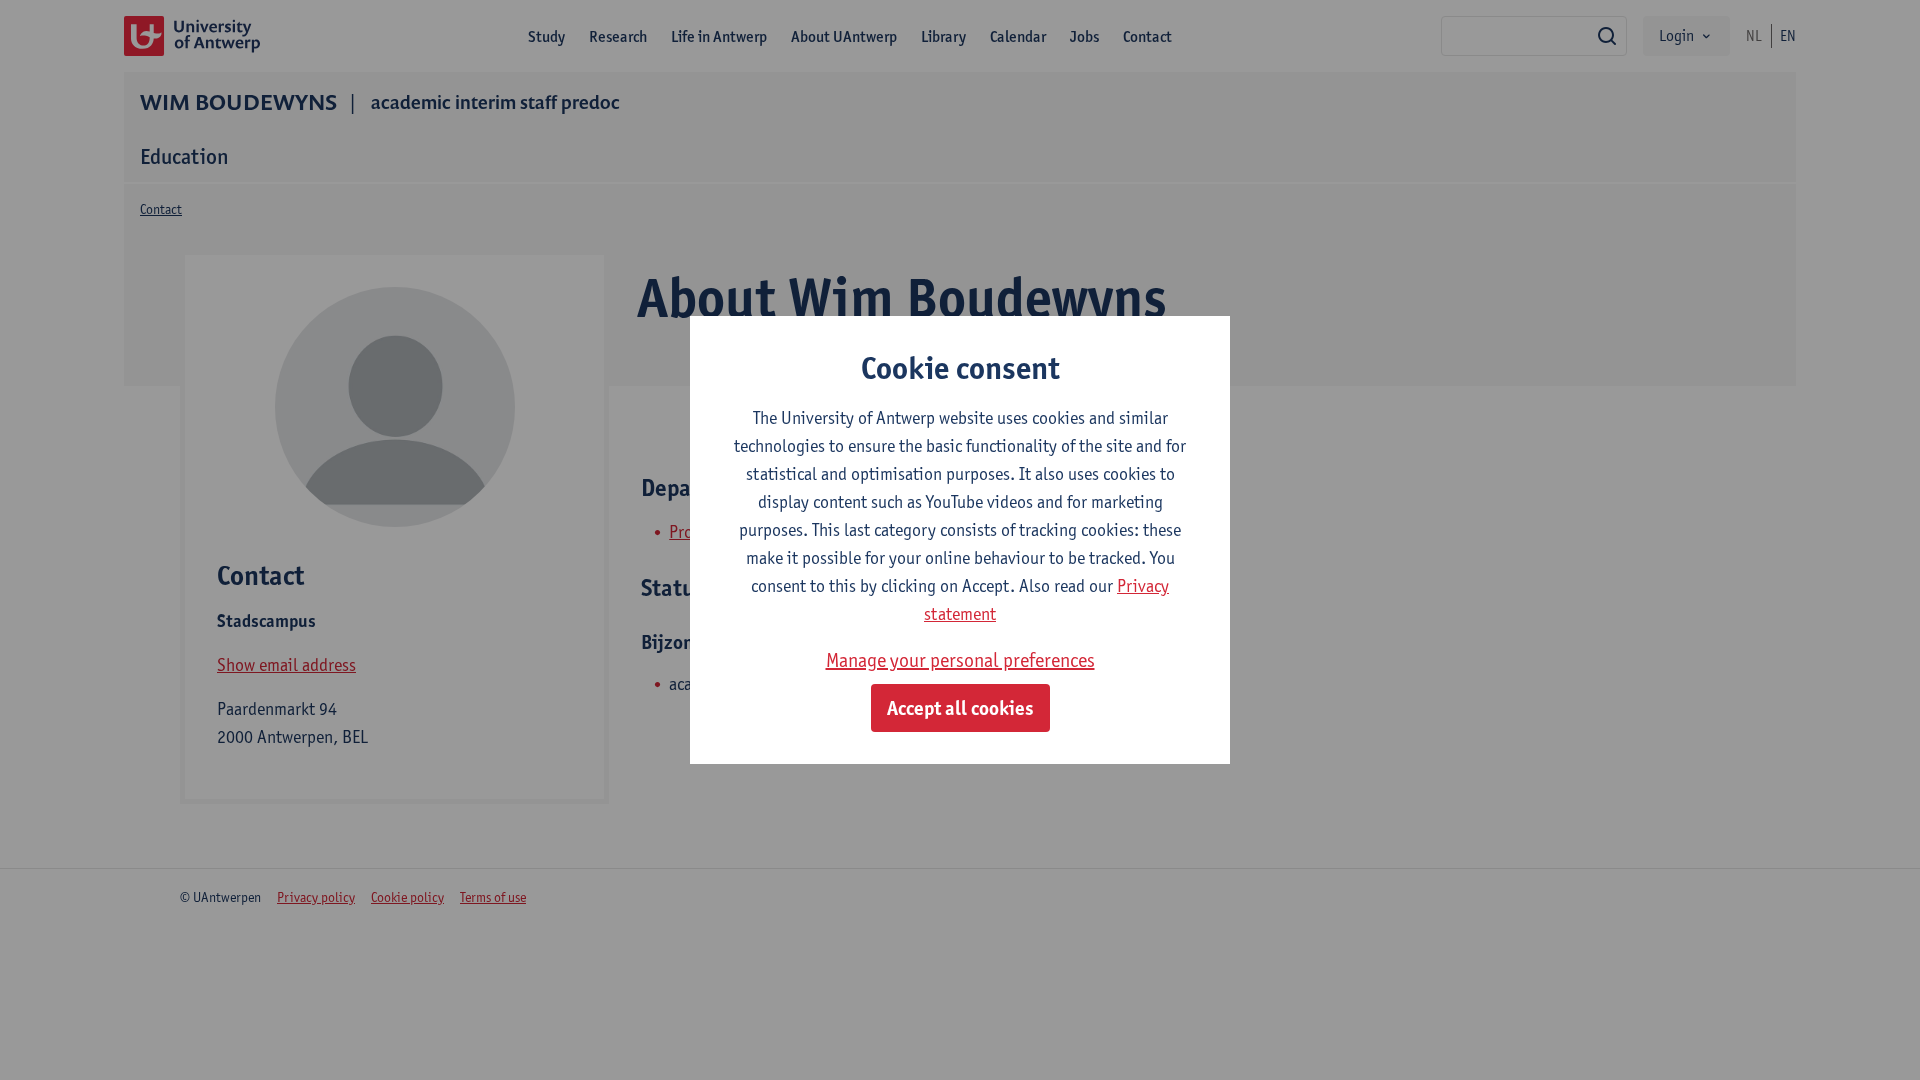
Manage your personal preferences (960, 660)
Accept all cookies (960, 708)
